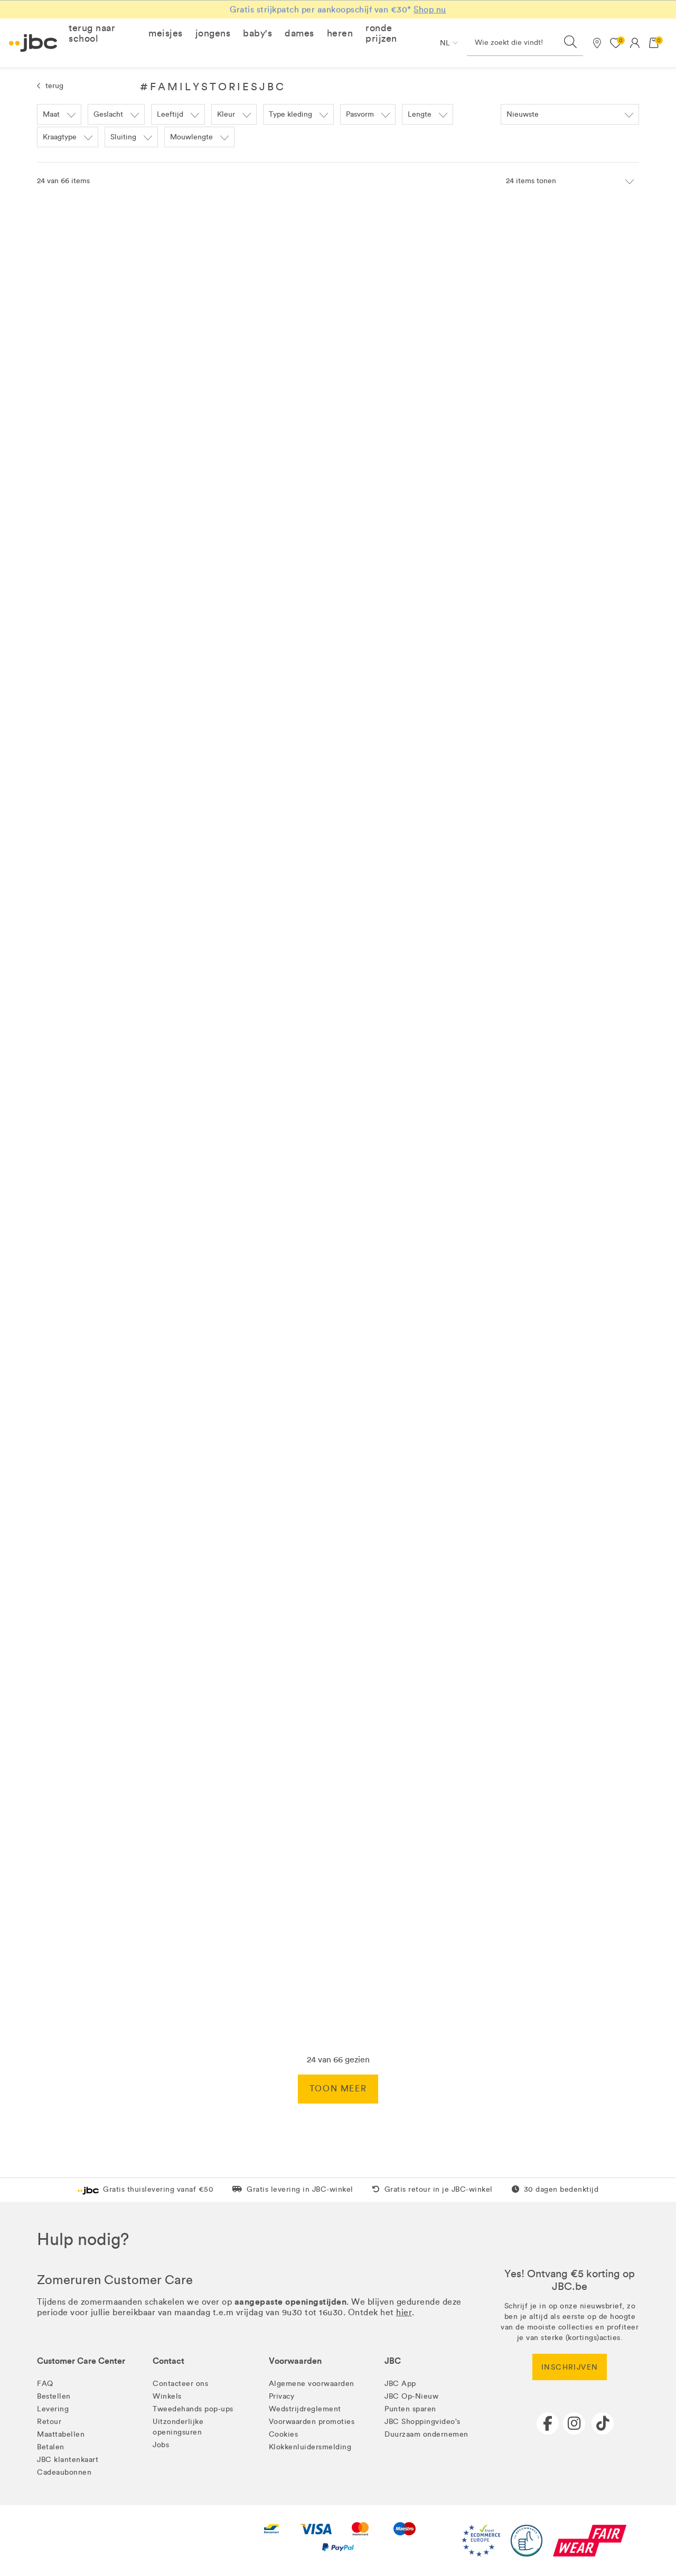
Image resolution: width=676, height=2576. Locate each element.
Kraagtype (60, 137)
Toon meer (338, 2089)
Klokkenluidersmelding (310, 2447)
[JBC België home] (33, 43)
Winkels (167, 2396)
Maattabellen (61, 2434)
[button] (102, 33)
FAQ (45, 2384)
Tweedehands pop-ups (193, 2409)
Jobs (161, 2445)
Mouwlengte (191, 137)
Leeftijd (170, 114)
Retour (49, 2422)
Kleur (226, 114)
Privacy (282, 2396)
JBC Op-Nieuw (411, 2396)
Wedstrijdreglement (305, 2409)
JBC (393, 2361)
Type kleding (290, 114)
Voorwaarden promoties (312, 2422)
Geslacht (108, 114)
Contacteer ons (180, 2384)
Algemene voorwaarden (312, 2384)
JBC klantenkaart (68, 2460)
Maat (51, 114)
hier (404, 2312)
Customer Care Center (81, 2361)
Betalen (51, 2447)
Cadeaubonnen (64, 2472)
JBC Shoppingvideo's (422, 2422)
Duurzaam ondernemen (426, 2434)
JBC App (400, 2384)
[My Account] (635, 43)
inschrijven (570, 2367)
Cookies (284, 2434)
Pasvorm (360, 114)
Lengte (420, 114)
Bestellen (54, 2396)
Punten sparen (410, 2409)
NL (445, 43)
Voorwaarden (295, 2361)
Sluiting (123, 137)
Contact (168, 2361)
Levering (53, 2409)
